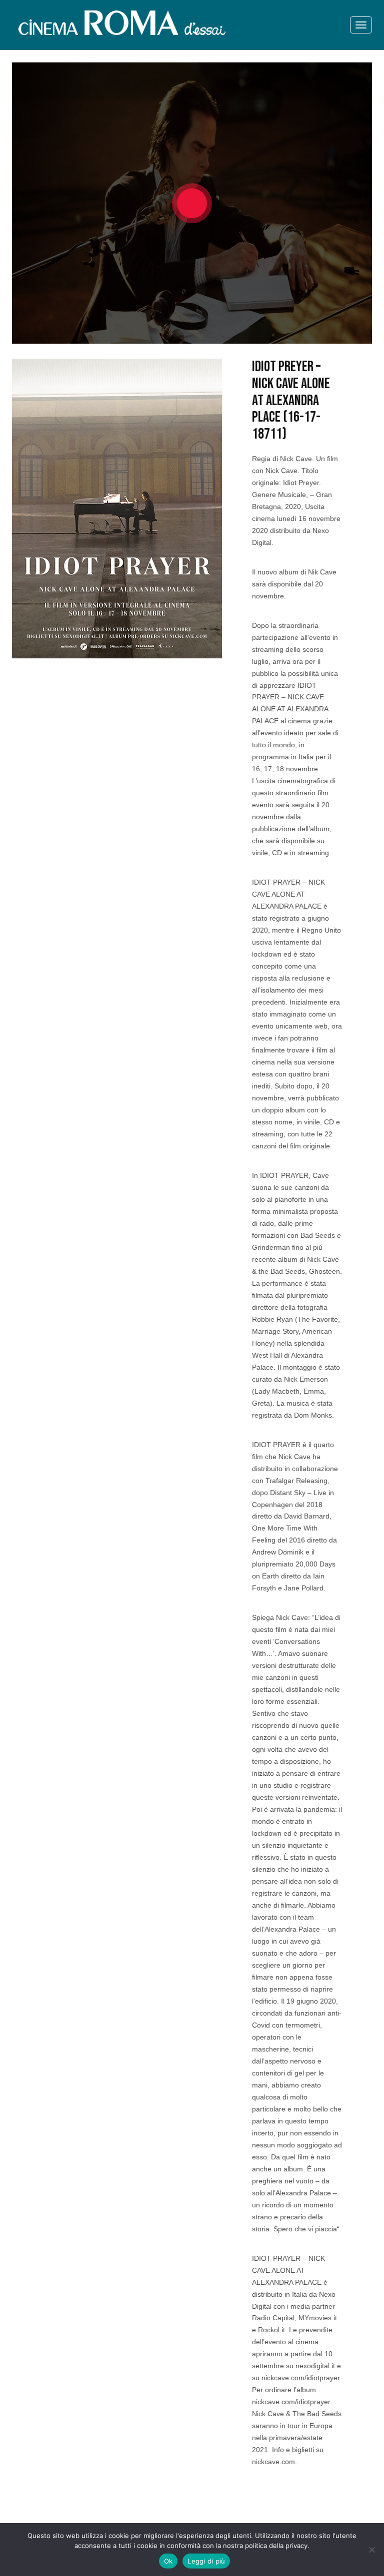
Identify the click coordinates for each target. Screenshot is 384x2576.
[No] (371, 2550)
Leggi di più (206, 2561)
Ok (168, 2561)
